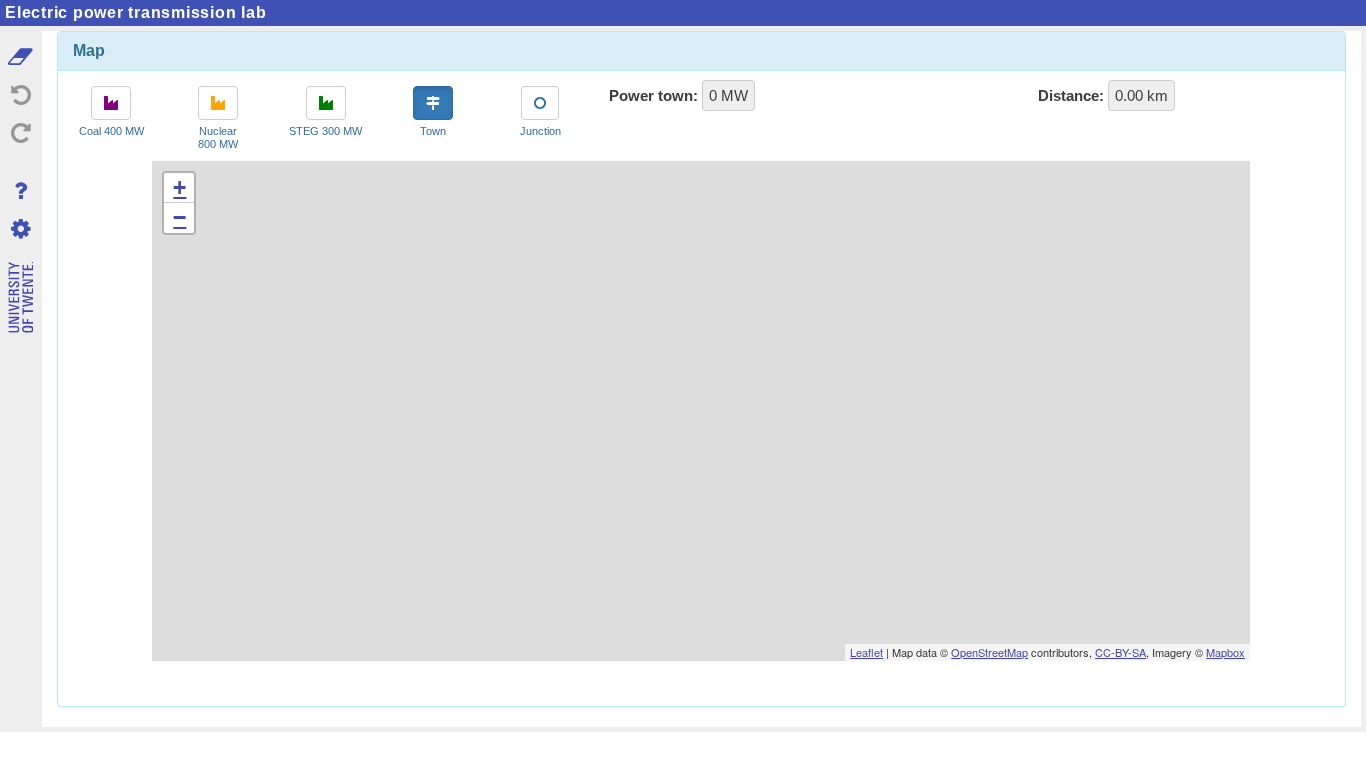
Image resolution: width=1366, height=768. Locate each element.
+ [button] (179, 187)
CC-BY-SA (1120, 652)
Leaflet (866, 652)
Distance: (1071, 95)
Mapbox (1225, 652)
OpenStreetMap (989, 652)
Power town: (653, 95)
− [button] (179, 217)
